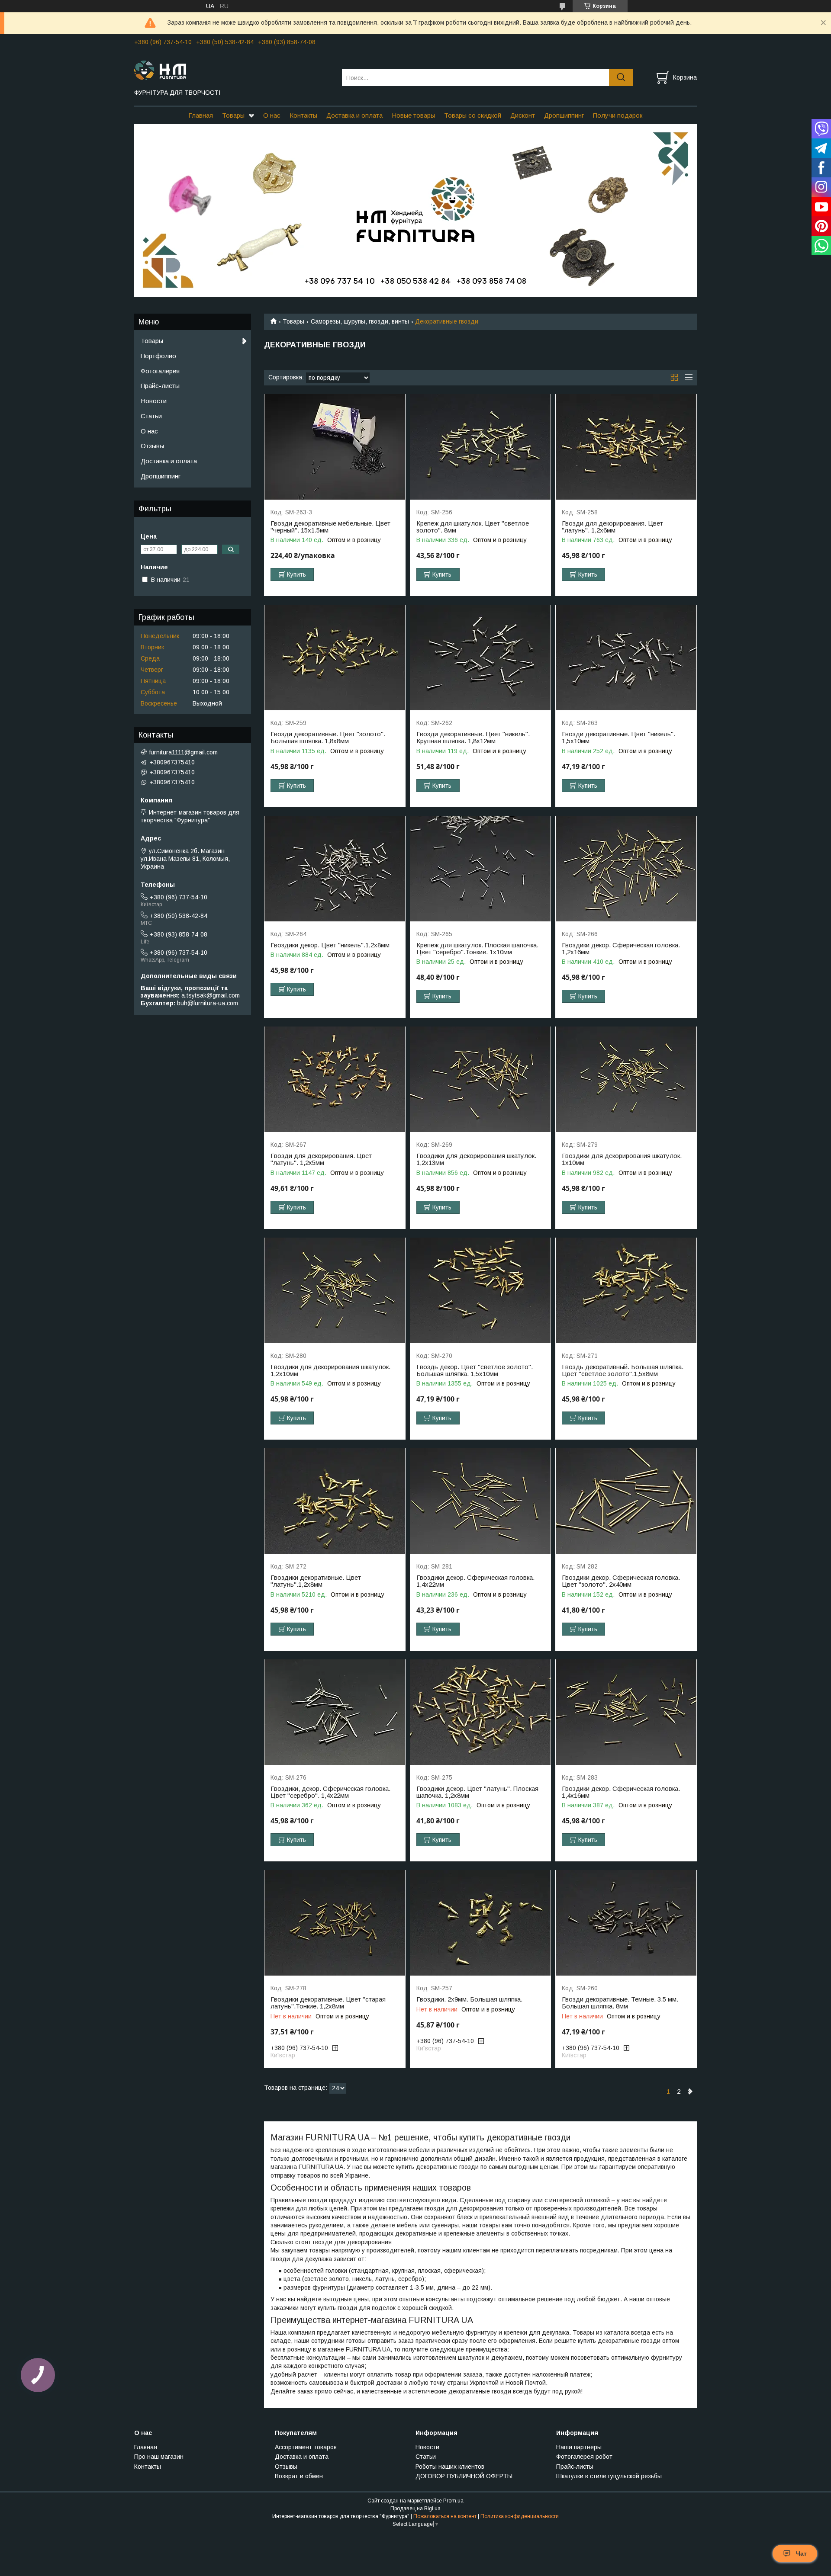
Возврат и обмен (299, 2476)
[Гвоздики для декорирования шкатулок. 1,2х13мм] (481, 1079)
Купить (296, 574)
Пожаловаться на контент (445, 2516)
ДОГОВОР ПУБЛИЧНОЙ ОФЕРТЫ (464, 2476)
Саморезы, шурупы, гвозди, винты (360, 321)
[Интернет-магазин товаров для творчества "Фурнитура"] (233, 70)
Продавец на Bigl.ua (415, 2509)
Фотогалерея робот (584, 2457)
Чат (801, 2554)
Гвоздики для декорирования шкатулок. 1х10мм (622, 1159)
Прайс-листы (160, 386)
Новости (154, 401)
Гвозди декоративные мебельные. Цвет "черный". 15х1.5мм (330, 527)
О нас (272, 115)
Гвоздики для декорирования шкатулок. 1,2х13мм (476, 1159)
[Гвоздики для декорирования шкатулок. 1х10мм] (626, 1079)
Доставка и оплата (354, 115)
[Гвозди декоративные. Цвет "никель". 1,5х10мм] (626, 658)
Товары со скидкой (473, 115)
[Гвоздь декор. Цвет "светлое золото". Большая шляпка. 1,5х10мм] (481, 1291)
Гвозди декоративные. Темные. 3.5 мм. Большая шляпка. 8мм (620, 2003)
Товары (233, 115)
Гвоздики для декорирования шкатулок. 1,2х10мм (330, 1370)
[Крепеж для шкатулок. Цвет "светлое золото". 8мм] (481, 447)
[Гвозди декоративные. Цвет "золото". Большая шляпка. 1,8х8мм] (335, 658)
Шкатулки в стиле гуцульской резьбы (609, 2476)
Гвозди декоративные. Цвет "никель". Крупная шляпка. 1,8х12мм (473, 738)
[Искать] (621, 78)
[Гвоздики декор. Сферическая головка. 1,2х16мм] (626, 869)
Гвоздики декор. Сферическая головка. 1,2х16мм (621, 949)
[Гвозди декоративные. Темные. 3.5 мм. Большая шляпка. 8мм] (626, 1923)
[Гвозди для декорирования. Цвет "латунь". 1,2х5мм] (335, 1079)
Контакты (303, 115)
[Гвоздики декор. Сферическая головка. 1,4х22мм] (481, 1501)
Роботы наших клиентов (450, 2467)
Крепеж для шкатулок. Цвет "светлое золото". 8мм (473, 527)
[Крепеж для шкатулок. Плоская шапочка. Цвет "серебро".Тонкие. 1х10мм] (481, 869)
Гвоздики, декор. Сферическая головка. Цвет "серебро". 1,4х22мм (330, 1792)
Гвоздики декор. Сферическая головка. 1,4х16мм (621, 1792)
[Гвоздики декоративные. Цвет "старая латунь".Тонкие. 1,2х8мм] (335, 1923)
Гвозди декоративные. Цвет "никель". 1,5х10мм (618, 738)
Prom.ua (453, 2501)
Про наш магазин (159, 2457)
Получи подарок (618, 115)
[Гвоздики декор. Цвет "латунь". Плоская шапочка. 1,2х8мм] (481, 1712)
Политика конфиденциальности (520, 2516)
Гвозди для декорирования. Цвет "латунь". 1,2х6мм (612, 527)
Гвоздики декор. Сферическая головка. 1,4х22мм (475, 1581)
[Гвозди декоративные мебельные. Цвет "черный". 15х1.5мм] (335, 447)
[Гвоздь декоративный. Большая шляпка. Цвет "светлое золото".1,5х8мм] (626, 1291)
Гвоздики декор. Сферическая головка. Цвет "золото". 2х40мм (621, 1581)
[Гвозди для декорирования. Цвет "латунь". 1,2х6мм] (626, 447)
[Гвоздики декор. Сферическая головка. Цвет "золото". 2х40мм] (626, 1501)
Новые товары (413, 115)
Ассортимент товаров (306, 2447)
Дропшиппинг (564, 115)
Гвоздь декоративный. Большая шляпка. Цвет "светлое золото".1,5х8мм (623, 1370)
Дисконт (523, 115)
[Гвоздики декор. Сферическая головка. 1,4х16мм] (626, 1712)
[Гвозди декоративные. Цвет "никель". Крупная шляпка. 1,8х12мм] (481, 658)
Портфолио (158, 356)
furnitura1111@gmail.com (184, 752)
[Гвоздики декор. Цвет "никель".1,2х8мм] (335, 869)
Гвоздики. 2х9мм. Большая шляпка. (469, 1999)
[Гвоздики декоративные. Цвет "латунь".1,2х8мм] (335, 1501)
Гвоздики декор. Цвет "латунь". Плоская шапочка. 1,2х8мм (477, 1792)
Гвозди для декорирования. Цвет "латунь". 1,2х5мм (321, 1159)
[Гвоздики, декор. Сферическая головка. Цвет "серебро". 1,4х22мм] (335, 1712)
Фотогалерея (160, 371)
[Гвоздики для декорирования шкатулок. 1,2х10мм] (335, 1291)
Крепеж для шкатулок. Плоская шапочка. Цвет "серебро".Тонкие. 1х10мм (477, 949)
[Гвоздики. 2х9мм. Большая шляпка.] (481, 1923)
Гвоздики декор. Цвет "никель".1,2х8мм (330, 945)
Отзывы (152, 446)
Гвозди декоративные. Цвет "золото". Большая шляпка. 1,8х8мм (328, 738)
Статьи (151, 416)
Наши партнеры (579, 2447)
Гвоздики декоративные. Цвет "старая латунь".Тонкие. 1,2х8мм (328, 2003)
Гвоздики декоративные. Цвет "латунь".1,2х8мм (316, 1581)
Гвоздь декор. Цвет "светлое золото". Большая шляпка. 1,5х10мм (475, 1370)
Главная (201, 115)
